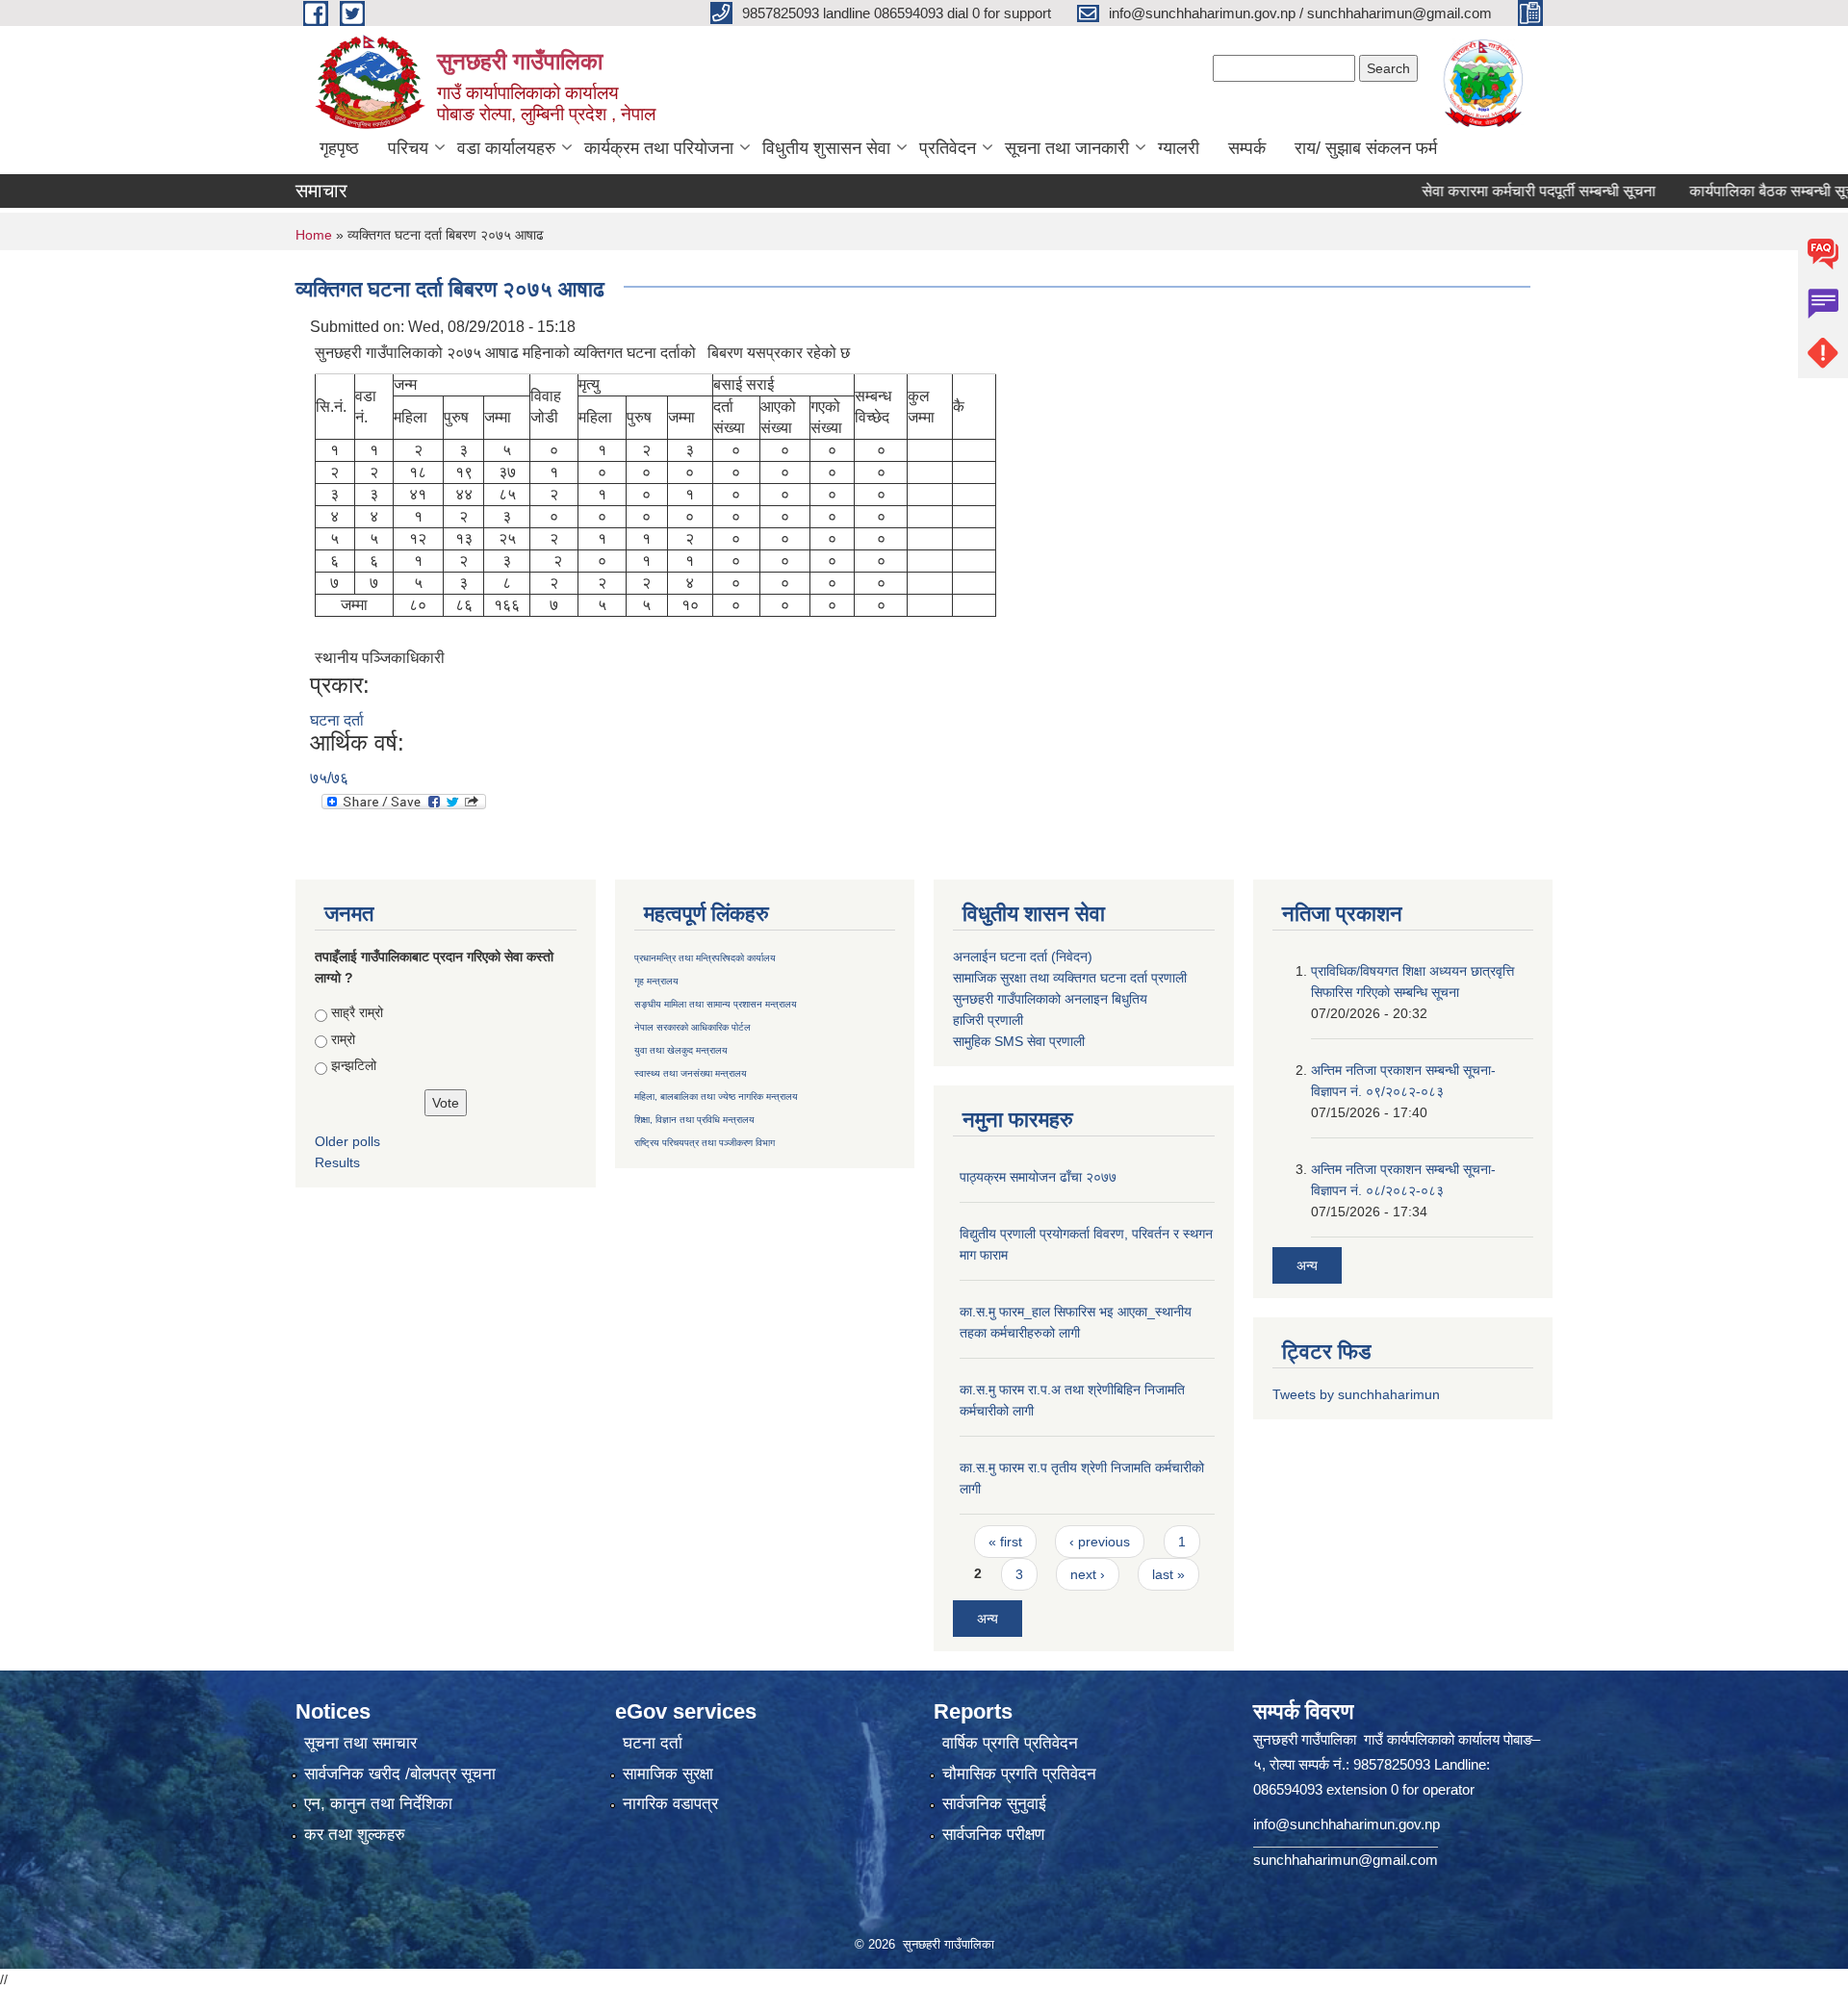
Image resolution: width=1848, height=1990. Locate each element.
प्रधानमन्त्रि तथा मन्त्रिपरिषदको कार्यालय (705, 958)
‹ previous (1100, 1542)
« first (1005, 1542)
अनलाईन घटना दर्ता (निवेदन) (1023, 957)
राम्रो (343, 1039)
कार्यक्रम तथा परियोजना (659, 148)
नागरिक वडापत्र (670, 1804)
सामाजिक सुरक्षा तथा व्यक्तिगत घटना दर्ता (1050, 978)
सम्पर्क (1247, 148)
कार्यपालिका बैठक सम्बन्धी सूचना (1735, 191)
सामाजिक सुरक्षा (668, 1774)
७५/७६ (329, 778)
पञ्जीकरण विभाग (745, 1143)
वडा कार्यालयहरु (506, 148)
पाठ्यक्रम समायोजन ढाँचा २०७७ (1038, 1177)
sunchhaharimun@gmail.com (1346, 1860)
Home (314, 235)
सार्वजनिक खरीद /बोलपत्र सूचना (400, 1774)
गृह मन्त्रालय (656, 981)
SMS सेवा (1020, 1041)
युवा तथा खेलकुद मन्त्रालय (681, 1050)
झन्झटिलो (354, 1065)
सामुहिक (974, 1041)
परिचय (408, 148)
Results (337, 1162)
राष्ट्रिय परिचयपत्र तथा (675, 1143)
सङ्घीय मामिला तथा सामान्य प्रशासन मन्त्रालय (716, 1004)
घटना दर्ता (337, 720)
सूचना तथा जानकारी (1067, 148)
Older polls (347, 1141)
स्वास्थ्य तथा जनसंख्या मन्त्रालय (691, 1073)
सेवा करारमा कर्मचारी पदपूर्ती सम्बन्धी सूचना (1495, 191)
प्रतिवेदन (948, 148)
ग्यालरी (1179, 148)
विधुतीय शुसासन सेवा (826, 148)
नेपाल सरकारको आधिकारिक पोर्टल (693, 1027)
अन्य (988, 1619)
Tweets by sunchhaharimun (1356, 1394)
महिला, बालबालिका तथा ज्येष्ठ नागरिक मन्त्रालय (716, 1097)
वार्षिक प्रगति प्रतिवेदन (1010, 1743)
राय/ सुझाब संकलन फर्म (1366, 148)
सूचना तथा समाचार (360, 1743)
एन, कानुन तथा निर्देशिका (378, 1804)
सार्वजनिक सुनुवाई (994, 1804)
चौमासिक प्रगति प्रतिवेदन (1019, 1774)
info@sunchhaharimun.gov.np (1347, 1824)
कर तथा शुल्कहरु (355, 1835)
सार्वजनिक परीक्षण (993, 1835)
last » (1168, 1574)
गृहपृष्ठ (339, 148)
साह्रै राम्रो (357, 1012)
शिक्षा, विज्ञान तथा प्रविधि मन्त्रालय (694, 1120)
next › (1088, 1574)
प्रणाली (1169, 978)
